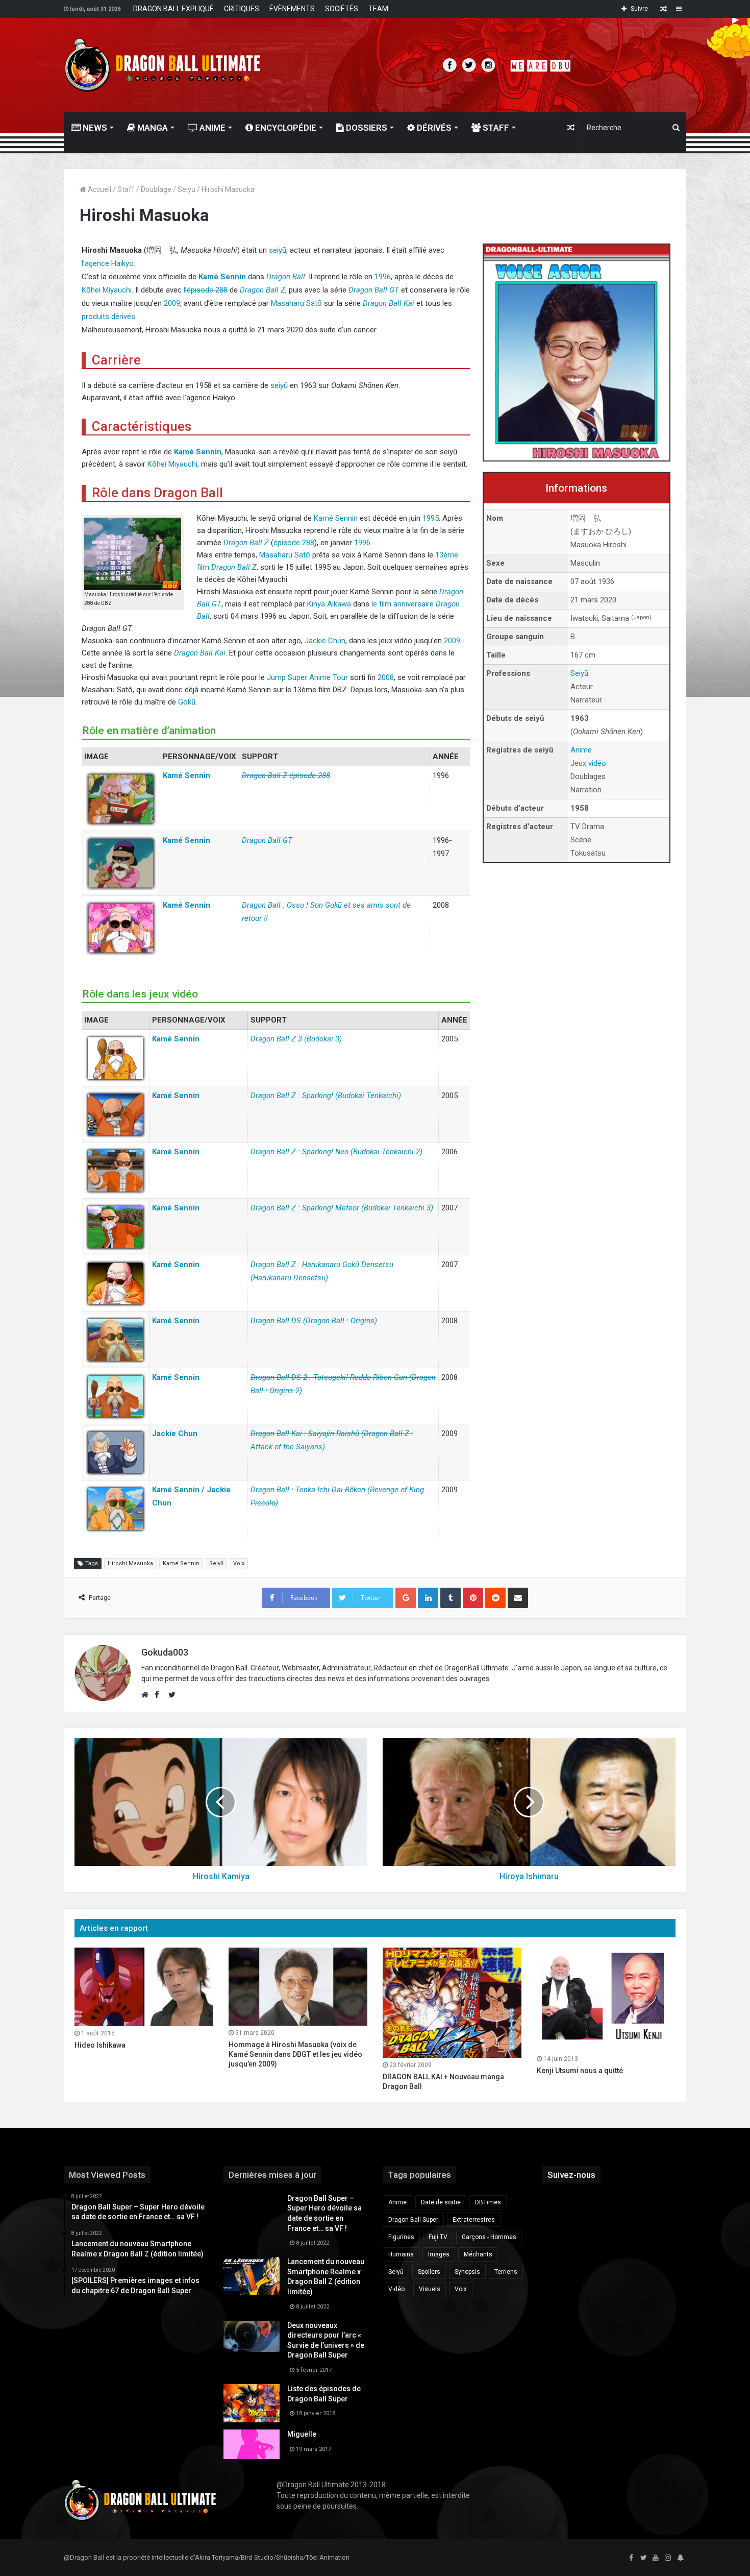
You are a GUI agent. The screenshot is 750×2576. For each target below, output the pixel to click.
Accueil (99, 189)
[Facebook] (631, 2558)
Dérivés (433, 128)
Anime (211, 128)
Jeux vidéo (588, 763)
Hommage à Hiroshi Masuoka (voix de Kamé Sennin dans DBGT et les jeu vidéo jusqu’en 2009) (295, 2054)
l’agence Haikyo (108, 263)
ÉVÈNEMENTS (292, 9)
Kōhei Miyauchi (107, 290)
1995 (431, 518)
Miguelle (302, 2434)
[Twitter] (643, 2558)
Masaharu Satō (296, 303)
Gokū (187, 702)
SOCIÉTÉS (342, 9)
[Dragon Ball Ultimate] (162, 65)
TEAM (378, 9)
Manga (152, 128)
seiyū (278, 250)
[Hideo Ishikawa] (144, 1987)
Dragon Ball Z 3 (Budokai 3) (296, 1039)
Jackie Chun (325, 641)
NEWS (94, 128)
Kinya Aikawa (329, 604)
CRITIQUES (242, 9)
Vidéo (396, 2289)
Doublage (156, 189)
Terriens (506, 2272)
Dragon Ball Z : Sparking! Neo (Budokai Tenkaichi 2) (336, 1152)
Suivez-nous (571, 2175)
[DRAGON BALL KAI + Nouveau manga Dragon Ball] (452, 2003)
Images (439, 2254)
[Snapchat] (680, 2558)
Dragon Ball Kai (389, 303)
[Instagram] (668, 2558)
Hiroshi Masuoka (130, 1563)
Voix (239, 1563)
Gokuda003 (165, 1652)
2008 (386, 677)
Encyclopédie (285, 128)
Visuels (430, 2289)
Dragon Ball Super (413, 2220)
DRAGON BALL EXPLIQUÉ (173, 9)
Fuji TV (438, 2237)
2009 (172, 303)
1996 (383, 277)
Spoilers (429, 2272)
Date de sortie (441, 2202)
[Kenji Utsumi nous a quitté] (606, 2000)
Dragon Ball (286, 277)
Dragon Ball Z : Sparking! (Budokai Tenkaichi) (326, 1096)
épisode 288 (294, 543)
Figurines (401, 2237)
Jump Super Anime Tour (307, 677)
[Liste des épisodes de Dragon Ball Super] (252, 2403)
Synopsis (467, 2272)
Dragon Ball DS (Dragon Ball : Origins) (314, 1321)
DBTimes (488, 2202)
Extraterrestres (474, 2220)
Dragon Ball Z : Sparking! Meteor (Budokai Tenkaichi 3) (342, 1208)
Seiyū (186, 189)
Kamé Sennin (222, 277)
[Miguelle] (252, 2444)
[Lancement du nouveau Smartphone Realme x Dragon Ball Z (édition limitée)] (252, 2276)
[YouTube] (656, 2558)
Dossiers (366, 128)
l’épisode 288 (206, 290)
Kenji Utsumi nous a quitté (580, 2071)
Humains (401, 2254)
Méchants (478, 2254)
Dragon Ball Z (262, 290)
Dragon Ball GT (374, 290)
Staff (495, 128)
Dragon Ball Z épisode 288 (286, 775)
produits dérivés (108, 317)
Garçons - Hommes (489, 2237)
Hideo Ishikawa (100, 2045)
